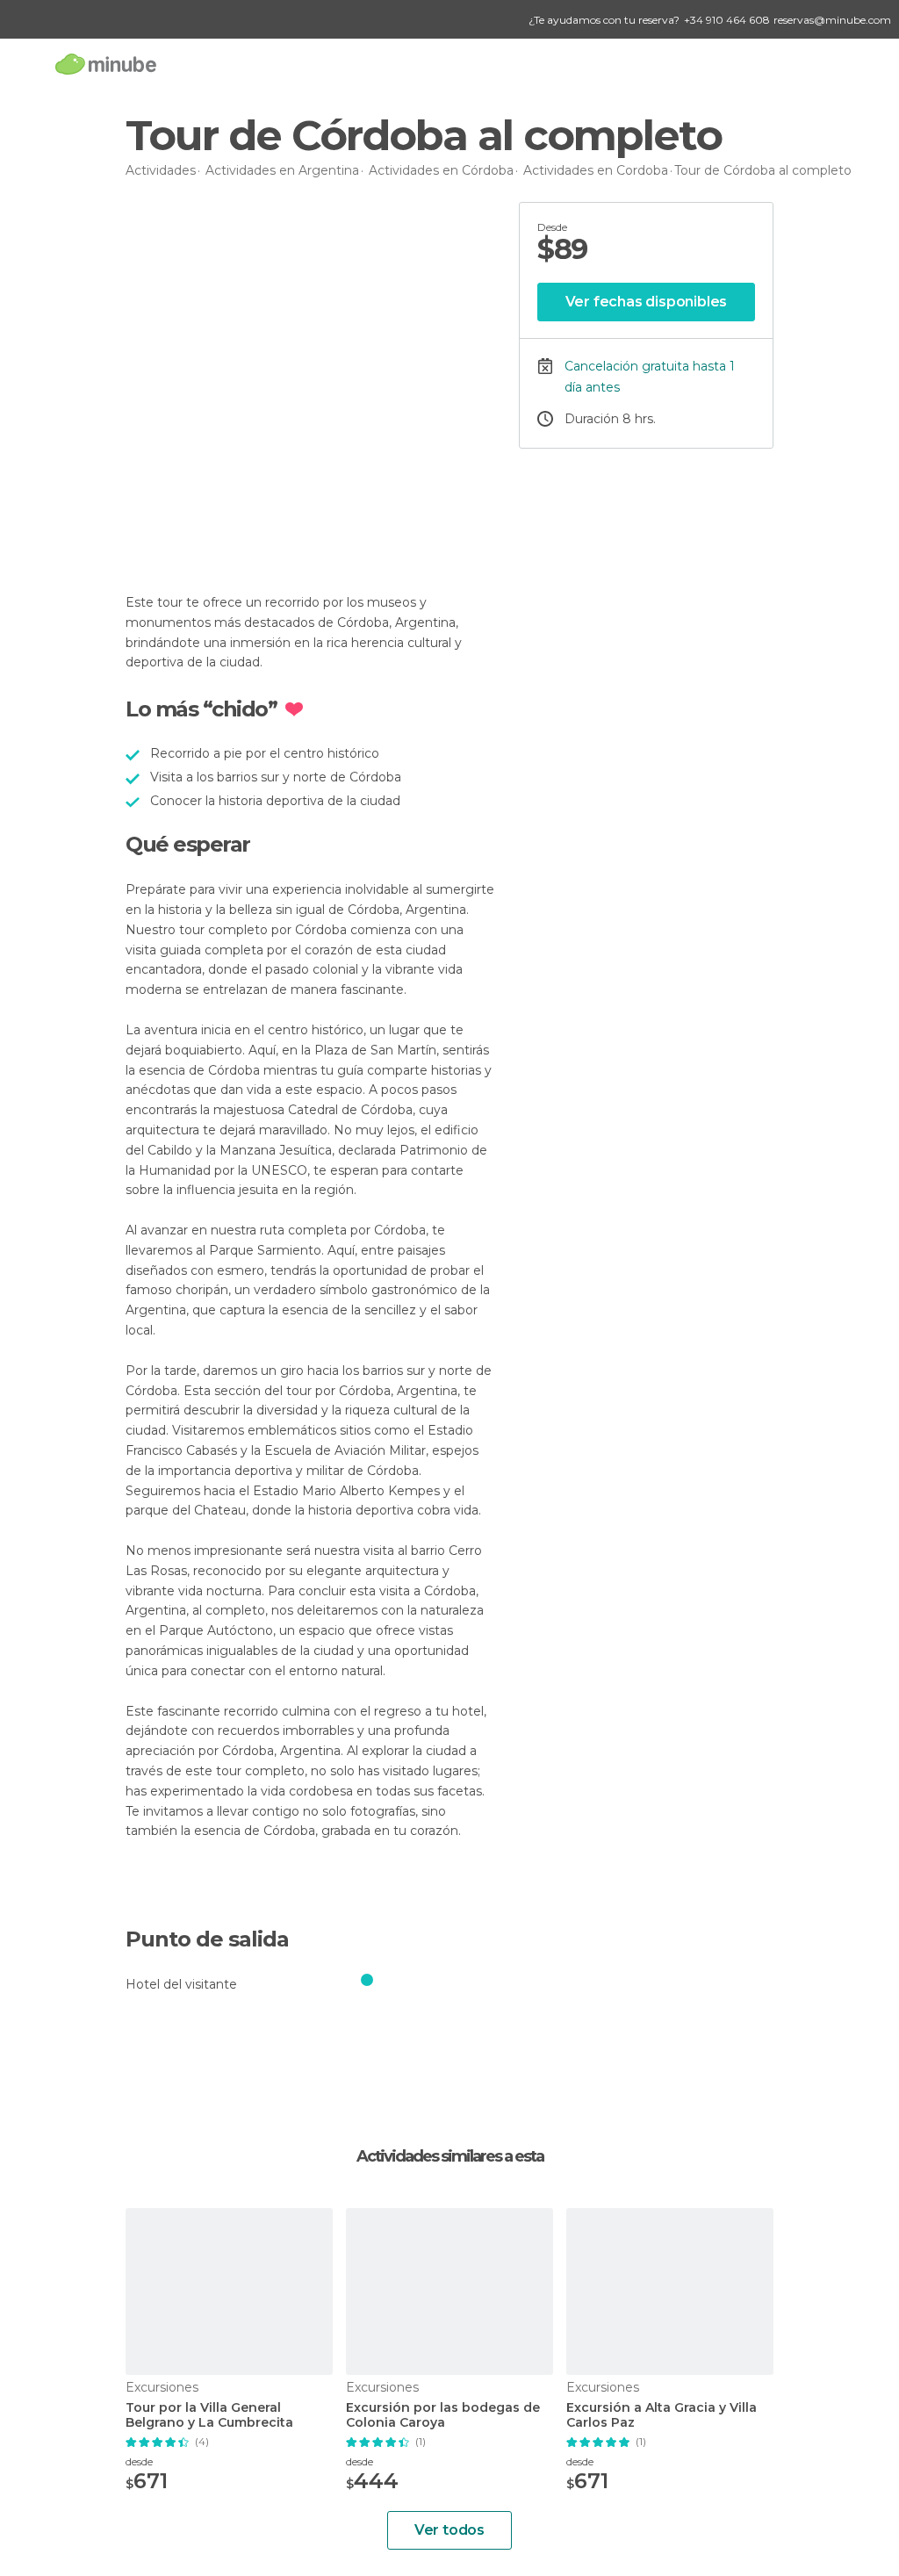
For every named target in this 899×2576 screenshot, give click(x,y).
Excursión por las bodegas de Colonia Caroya (443, 2415)
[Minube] (106, 64)
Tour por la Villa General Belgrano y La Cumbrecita (209, 2415)
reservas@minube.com (832, 20)
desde (139, 2461)
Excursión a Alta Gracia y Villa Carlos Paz (662, 2415)
